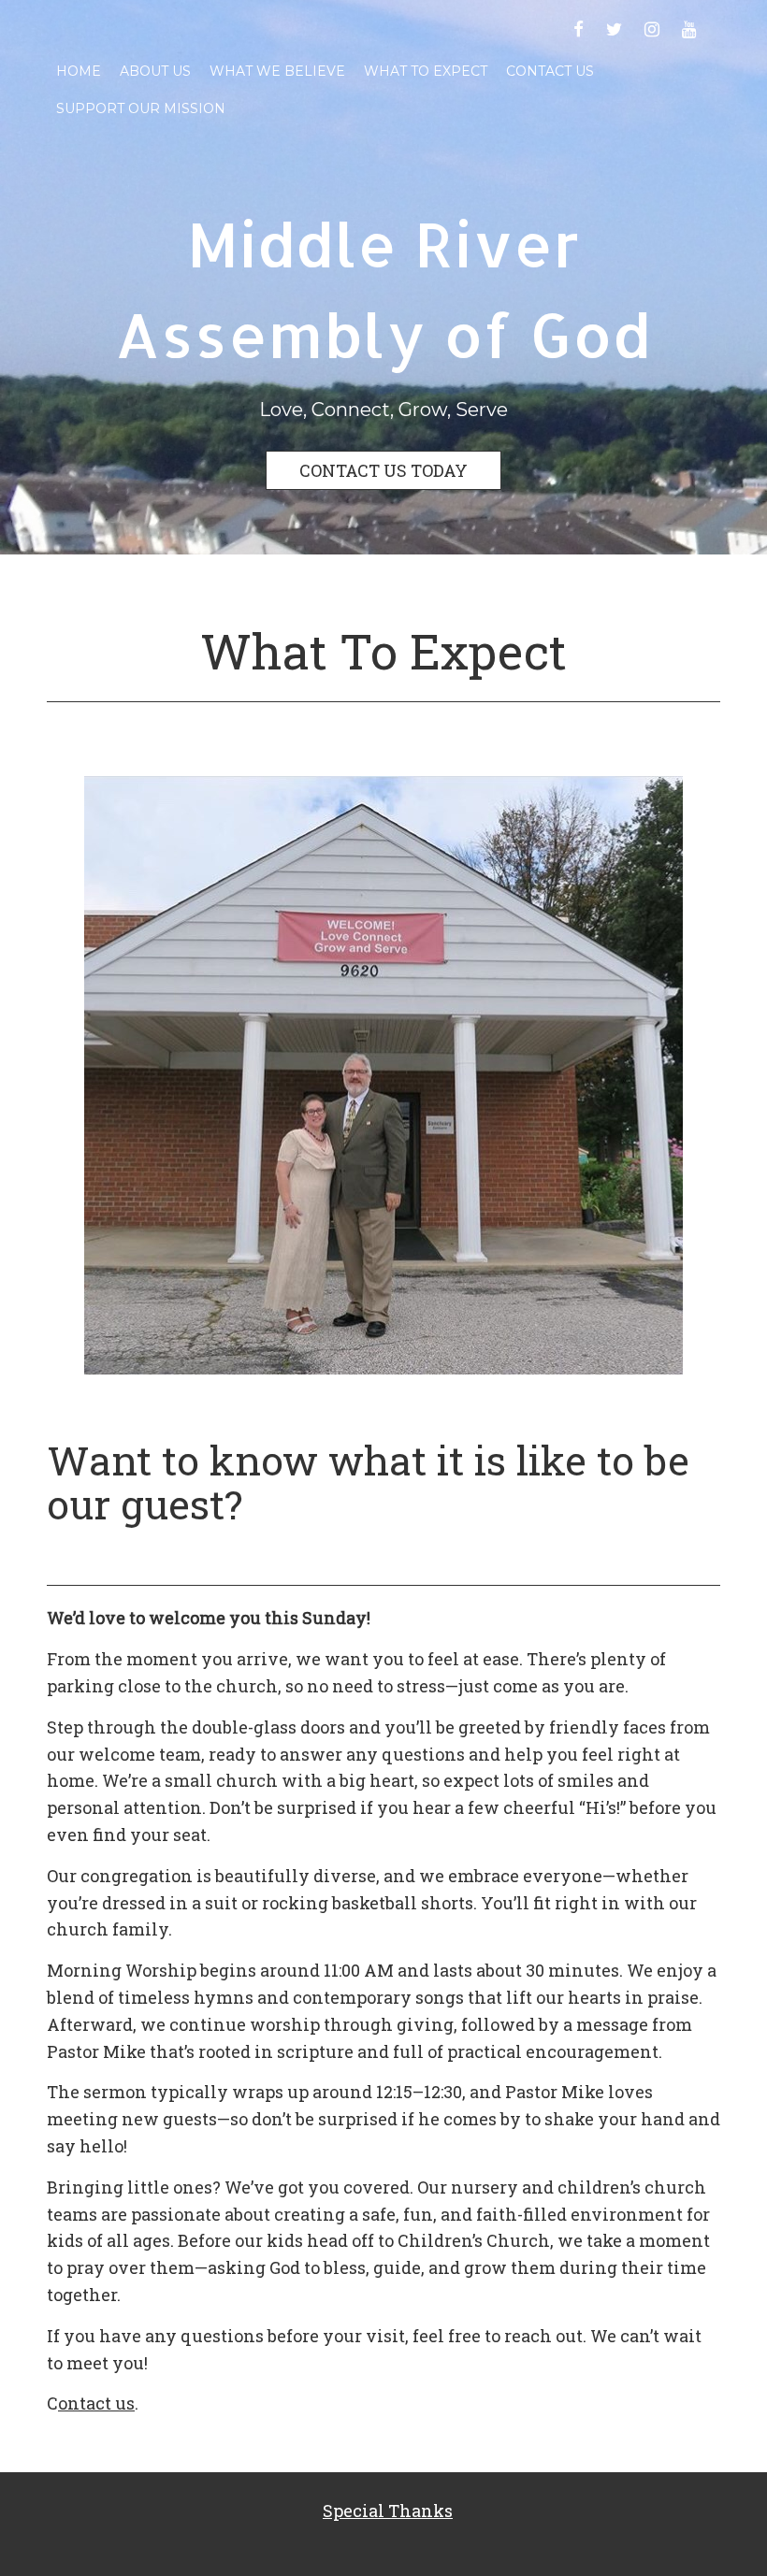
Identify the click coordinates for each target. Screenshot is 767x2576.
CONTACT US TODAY (383, 470)
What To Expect (426, 71)
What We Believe (277, 71)
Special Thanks (388, 2511)
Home (79, 71)
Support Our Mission (141, 108)
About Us (155, 71)
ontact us (96, 2403)
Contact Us (550, 71)
